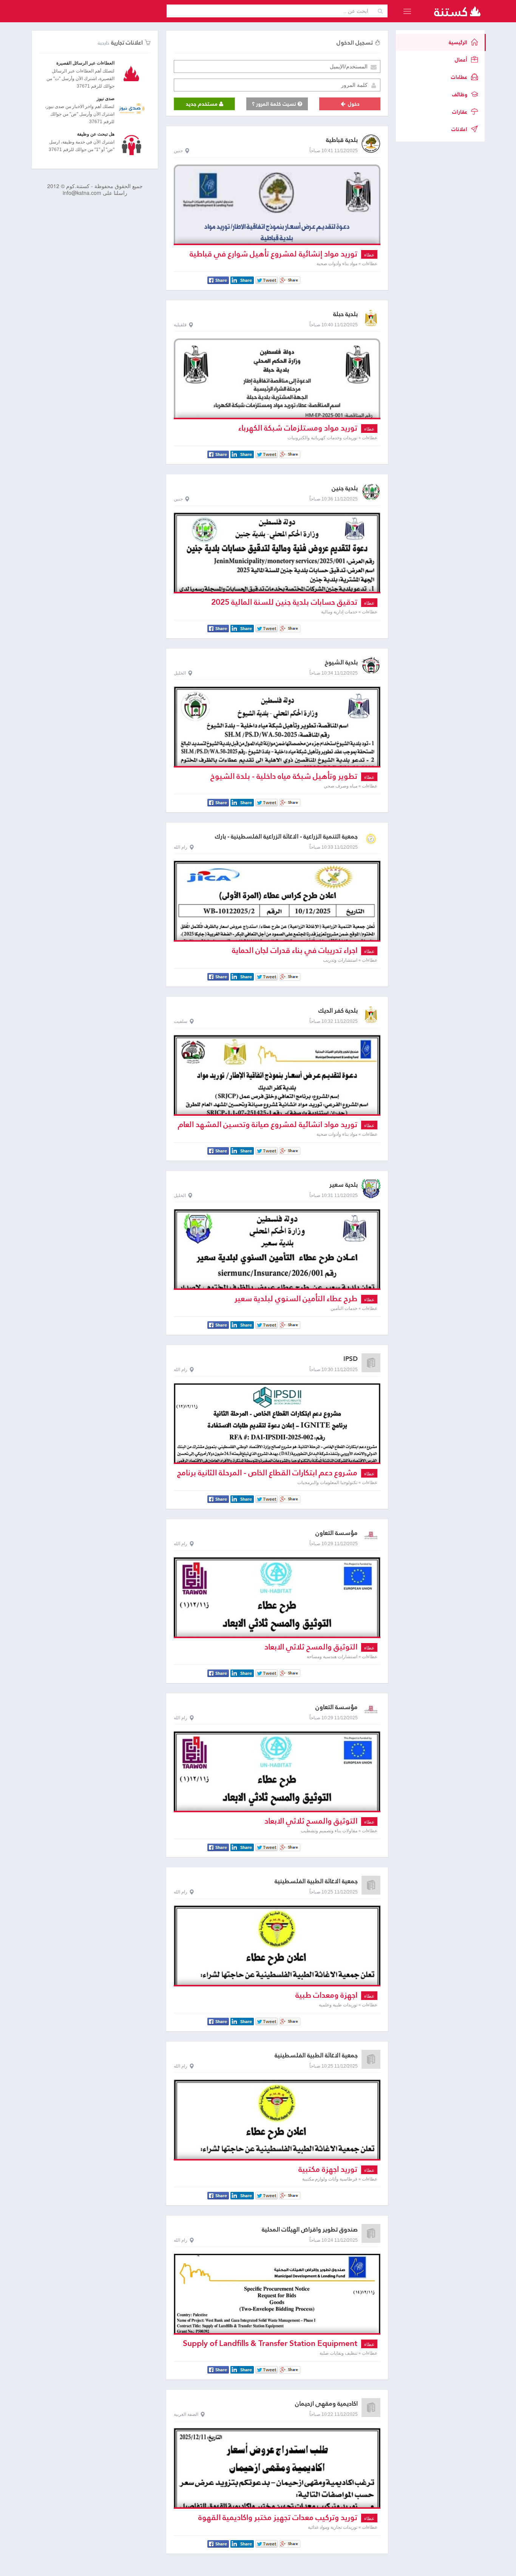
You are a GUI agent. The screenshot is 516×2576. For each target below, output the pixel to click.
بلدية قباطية (342, 140)
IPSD (351, 1359)
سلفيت (181, 1021)
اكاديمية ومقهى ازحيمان (326, 2404)
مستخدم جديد (202, 104)
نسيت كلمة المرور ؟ (275, 104)
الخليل (180, 673)
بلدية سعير (344, 1185)
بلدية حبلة (345, 314)
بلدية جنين (345, 488)
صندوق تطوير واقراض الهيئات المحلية (310, 2229)
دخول (353, 104)
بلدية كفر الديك (338, 1011)
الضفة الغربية (186, 2414)
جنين (178, 151)
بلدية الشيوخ (341, 662)
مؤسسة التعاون (337, 1533)
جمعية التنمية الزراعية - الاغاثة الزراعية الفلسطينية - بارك (286, 836)
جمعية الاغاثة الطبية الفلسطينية (316, 1881)
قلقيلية (180, 325)
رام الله (181, 847)
